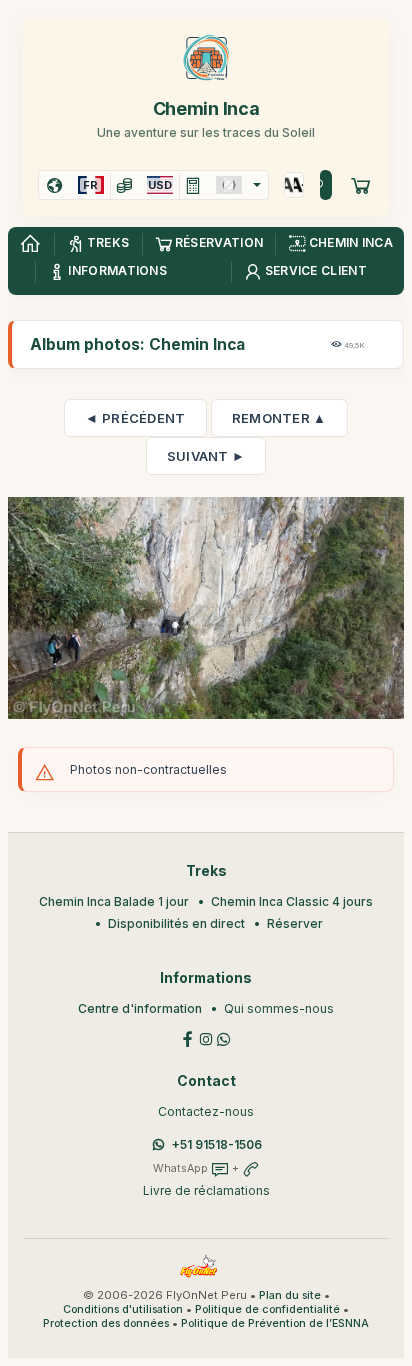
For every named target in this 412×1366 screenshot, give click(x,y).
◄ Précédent (135, 418)
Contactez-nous (206, 1111)
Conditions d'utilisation (123, 1309)
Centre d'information (140, 1008)
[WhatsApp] (224, 1038)
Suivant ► (206, 456)
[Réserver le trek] (361, 185)
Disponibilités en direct (176, 923)
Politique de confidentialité (267, 1309)
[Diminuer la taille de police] (298, 185)
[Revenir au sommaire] (30, 244)
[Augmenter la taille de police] (289, 185)
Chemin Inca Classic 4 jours (292, 901)
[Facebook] (188, 1038)
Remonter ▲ (279, 418)
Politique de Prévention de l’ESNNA (275, 1323)
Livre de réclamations (206, 1190)
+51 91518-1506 (217, 1144)
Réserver (295, 923)
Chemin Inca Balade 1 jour (114, 901)
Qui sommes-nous (279, 1008)
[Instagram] (206, 1038)
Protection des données (106, 1323)
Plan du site (290, 1295)
